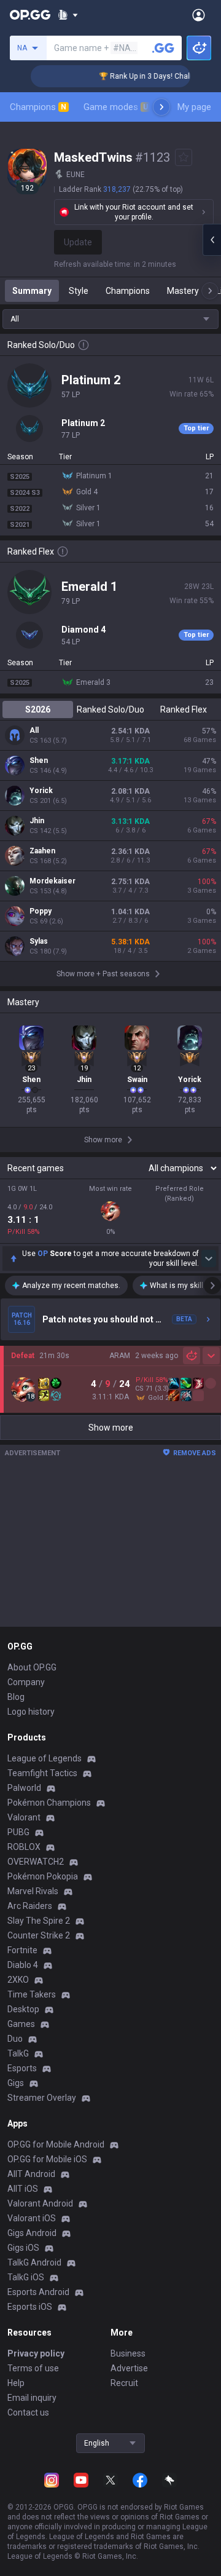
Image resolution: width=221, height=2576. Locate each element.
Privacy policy (36, 2353)
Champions (38, 107)
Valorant (24, 1817)
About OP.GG (32, 1667)
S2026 (38, 709)
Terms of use (33, 2368)
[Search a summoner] (163, 48)
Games (21, 2024)
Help (16, 2383)
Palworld (24, 1788)
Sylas (39, 941)
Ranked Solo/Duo (110, 709)
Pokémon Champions (49, 1803)
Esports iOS (30, 2307)
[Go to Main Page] (30, 15)
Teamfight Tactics (42, 1773)
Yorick (41, 791)
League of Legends (45, 1758)
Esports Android (38, 2292)
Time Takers (32, 1994)
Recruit (124, 2383)
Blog (16, 1697)
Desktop (23, 2009)
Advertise (129, 2368)
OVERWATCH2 (36, 1862)
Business (128, 2353)
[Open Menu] (199, 15)
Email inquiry (32, 2398)
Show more (111, 1428)
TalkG (18, 2053)
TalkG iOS (26, 2277)
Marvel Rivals (33, 1891)
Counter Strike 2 (39, 1935)
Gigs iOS (23, 2248)
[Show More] (68, 15)
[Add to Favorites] (184, 157)
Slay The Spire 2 (39, 1921)
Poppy (41, 911)
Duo (15, 2039)
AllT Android (31, 2174)
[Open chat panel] (212, 240)
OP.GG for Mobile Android (56, 2144)
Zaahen (42, 851)
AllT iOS (23, 2189)
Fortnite (22, 1950)
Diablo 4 (23, 1965)
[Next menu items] (161, 107)
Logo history (31, 1712)
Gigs (16, 2083)
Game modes (116, 107)
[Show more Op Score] (209, 1258)
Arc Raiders (30, 1906)
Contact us (28, 2412)
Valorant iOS (32, 2218)
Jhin (37, 821)
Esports (22, 2068)
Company (26, 1682)
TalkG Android (34, 2262)
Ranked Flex (184, 709)
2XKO (18, 1980)
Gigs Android (32, 2233)
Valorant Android (40, 2203)
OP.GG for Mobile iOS (47, 2159)
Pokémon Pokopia (43, 1876)
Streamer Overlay (42, 2098)
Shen (39, 761)
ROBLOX (24, 1847)
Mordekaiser (52, 881)
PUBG (18, 1832)
